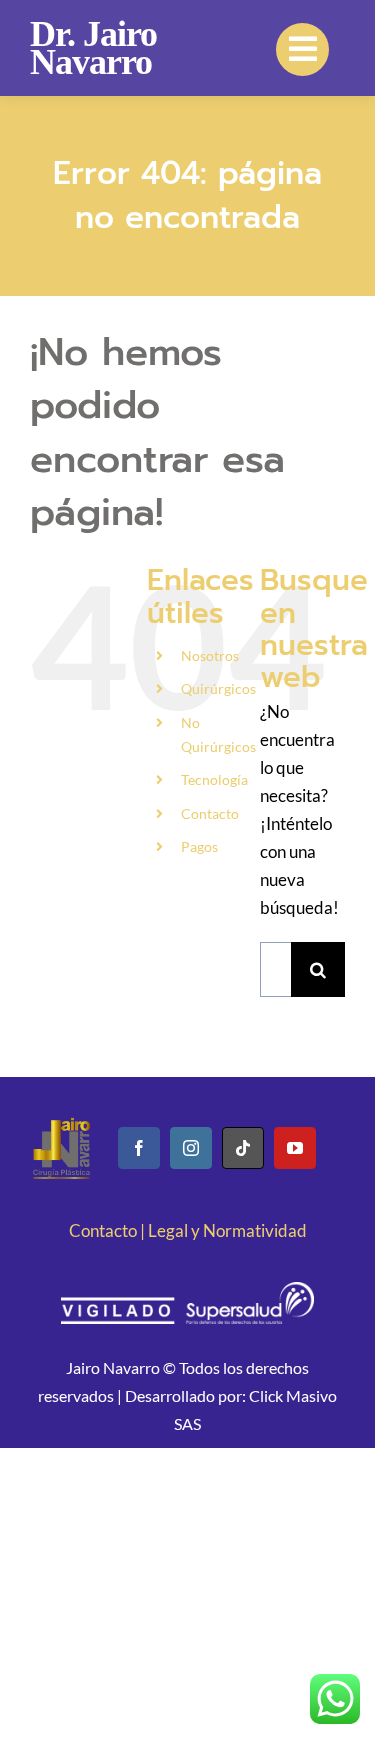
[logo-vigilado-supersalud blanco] (187, 1290)
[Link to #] (302, 49)
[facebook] (139, 1148)
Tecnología (214, 779)
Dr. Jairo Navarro (93, 48)
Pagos (199, 846)
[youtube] (295, 1148)
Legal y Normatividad (227, 1230)
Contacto (210, 813)
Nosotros (210, 655)
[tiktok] (243, 1148)
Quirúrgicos (218, 688)
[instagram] (191, 1148)
